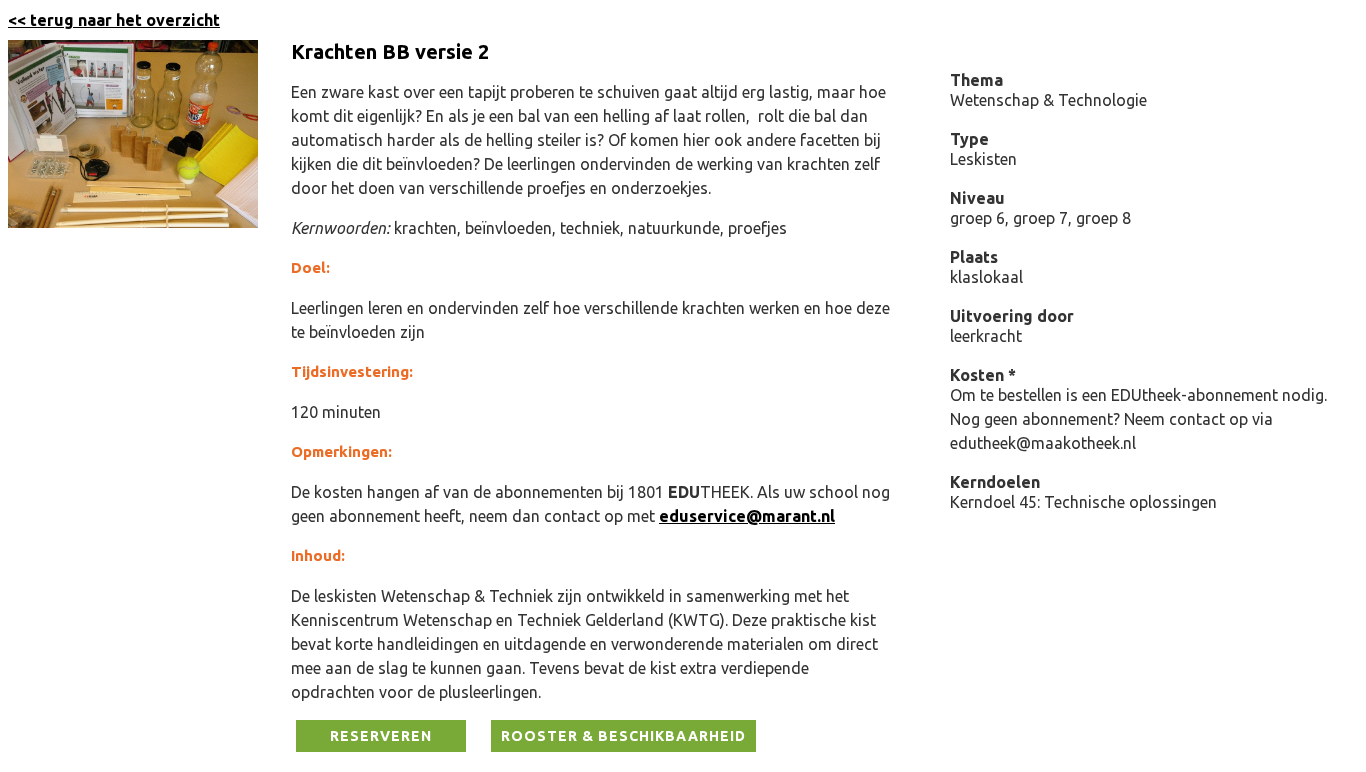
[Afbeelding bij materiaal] (133, 222)
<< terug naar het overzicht (114, 20)
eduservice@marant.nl (747, 516)
